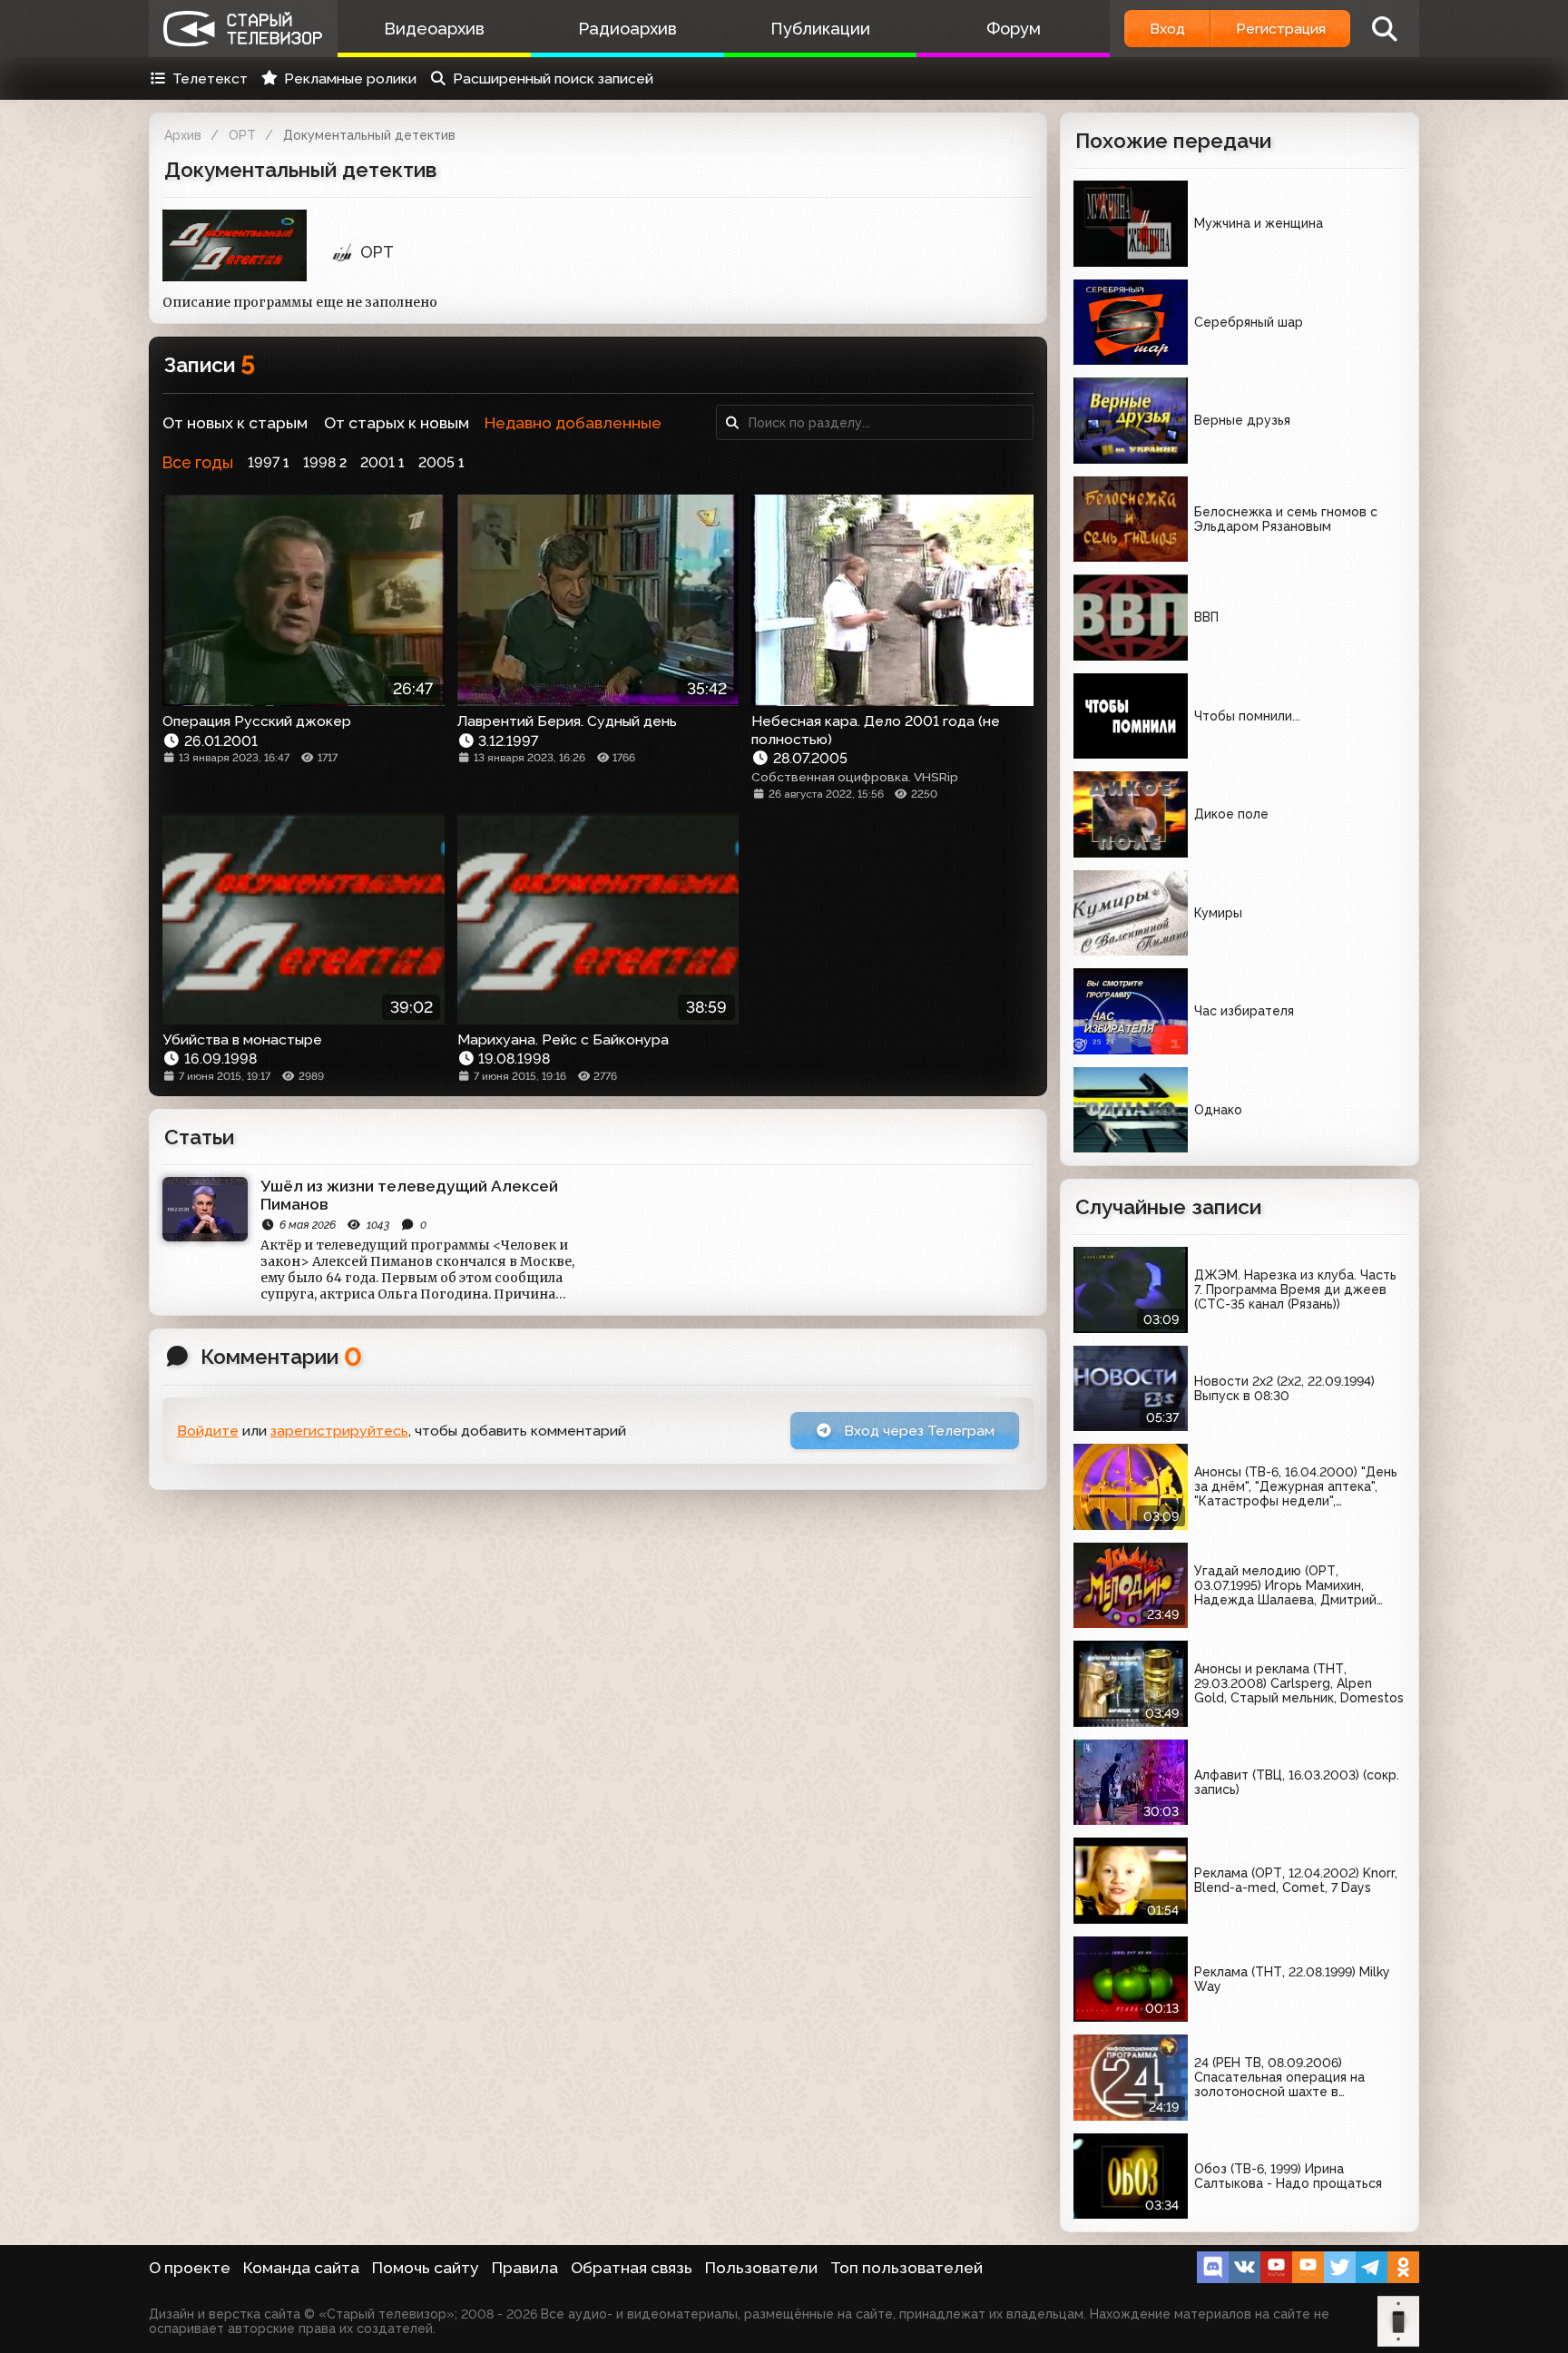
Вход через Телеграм (917, 1431)
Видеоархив (434, 29)
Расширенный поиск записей (553, 78)
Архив (183, 135)
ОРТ (242, 135)
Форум (1014, 29)
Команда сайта (301, 2268)
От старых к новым (397, 423)
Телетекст (210, 78)
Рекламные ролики (350, 78)
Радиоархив (627, 29)
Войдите (208, 1431)
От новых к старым (235, 423)
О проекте (190, 2268)
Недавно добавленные (573, 423)
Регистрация (1281, 29)
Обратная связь (632, 2268)
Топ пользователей (906, 2268)
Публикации (820, 29)
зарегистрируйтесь (339, 1431)
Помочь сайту (426, 2268)
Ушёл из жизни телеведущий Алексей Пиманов (409, 1195)
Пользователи (761, 2268)
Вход (1167, 29)
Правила (525, 2268)
